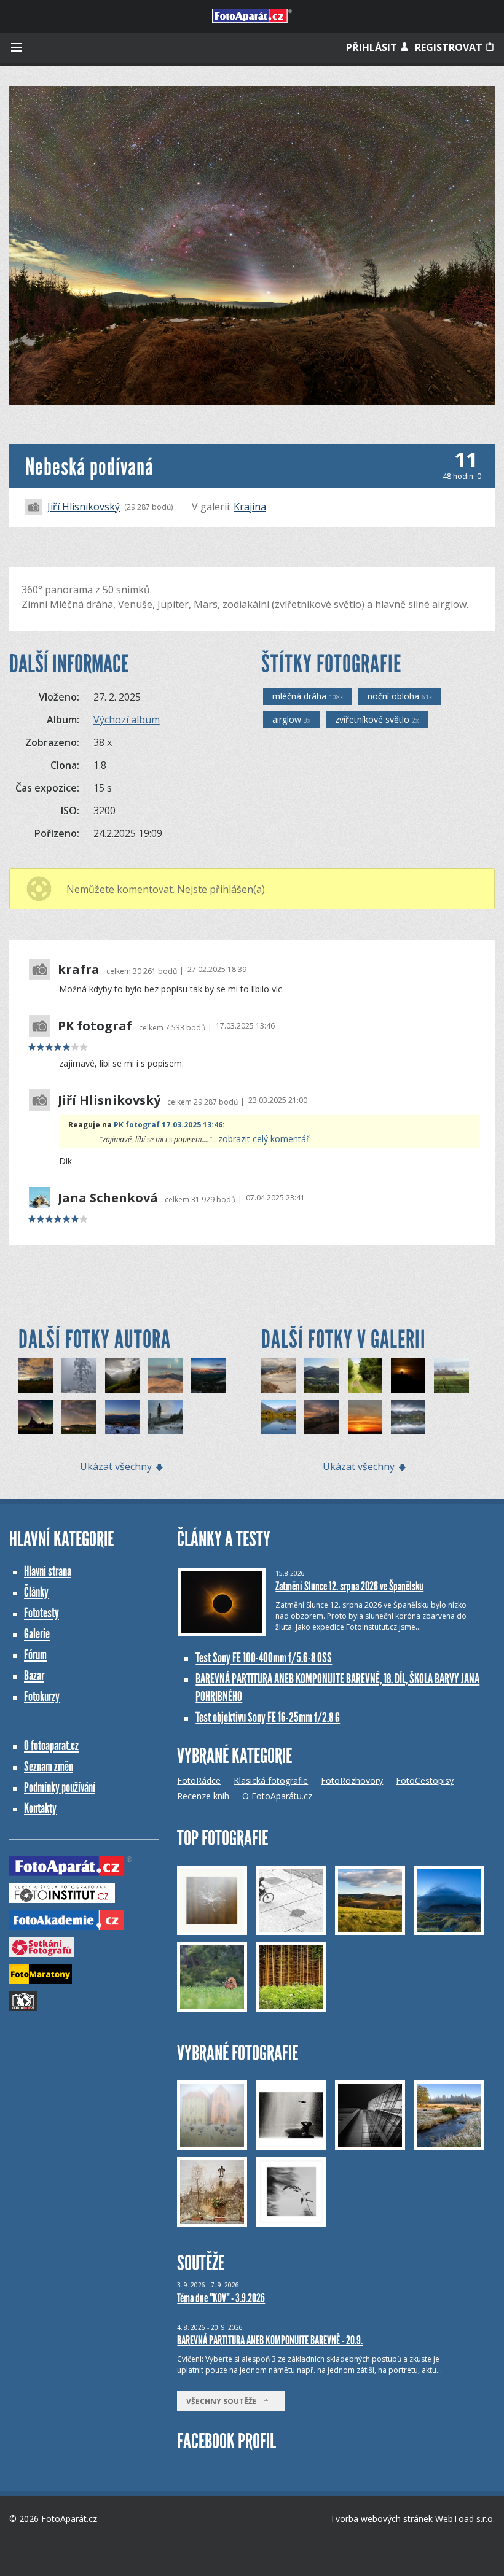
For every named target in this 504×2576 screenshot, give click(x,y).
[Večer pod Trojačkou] (165, 1417)
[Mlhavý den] (451, 1375)
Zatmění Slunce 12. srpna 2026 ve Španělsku (349, 1586)
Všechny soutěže (224, 2401)
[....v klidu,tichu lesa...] (365, 1375)
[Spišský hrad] (321, 1417)
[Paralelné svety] (408, 1417)
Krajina (250, 507)
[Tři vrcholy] (122, 1417)
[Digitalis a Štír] (36, 1375)
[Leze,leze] (278, 1375)
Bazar (34, 1675)
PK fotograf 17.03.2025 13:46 (168, 1125)
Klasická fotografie (271, 1780)
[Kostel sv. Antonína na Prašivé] (36, 1417)
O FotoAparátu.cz (277, 1796)
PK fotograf (95, 1026)
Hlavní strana (48, 1571)
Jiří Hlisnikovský (84, 507)
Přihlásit (373, 47)
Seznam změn (49, 1766)
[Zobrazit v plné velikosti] (252, 245)
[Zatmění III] (408, 1375)
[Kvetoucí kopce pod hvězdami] (79, 1417)
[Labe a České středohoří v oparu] (321, 1375)
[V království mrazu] (79, 1375)
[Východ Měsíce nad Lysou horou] (165, 1375)
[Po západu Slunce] (365, 1417)
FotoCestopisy (425, 1780)
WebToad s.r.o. (465, 2519)
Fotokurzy (42, 1696)
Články (36, 1592)
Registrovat (450, 47)
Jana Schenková (108, 1198)
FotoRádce (199, 1780)
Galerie (37, 1634)
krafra (79, 970)
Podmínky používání (60, 1787)
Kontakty (40, 1808)
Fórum (35, 1655)
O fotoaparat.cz (51, 1745)
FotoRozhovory (352, 1780)
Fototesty (41, 1613)
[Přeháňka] (122, 1375)
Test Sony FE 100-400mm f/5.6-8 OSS (264, 1658)
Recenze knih (203, 1796)
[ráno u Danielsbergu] (278, 1417)
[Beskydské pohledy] (208, 1375)
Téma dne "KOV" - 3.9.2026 (221, 2298)
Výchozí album (127, 720)
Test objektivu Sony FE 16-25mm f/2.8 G (268, 1717)
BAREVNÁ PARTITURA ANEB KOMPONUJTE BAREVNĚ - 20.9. (270, 2340)
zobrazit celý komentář (264, 1139)
